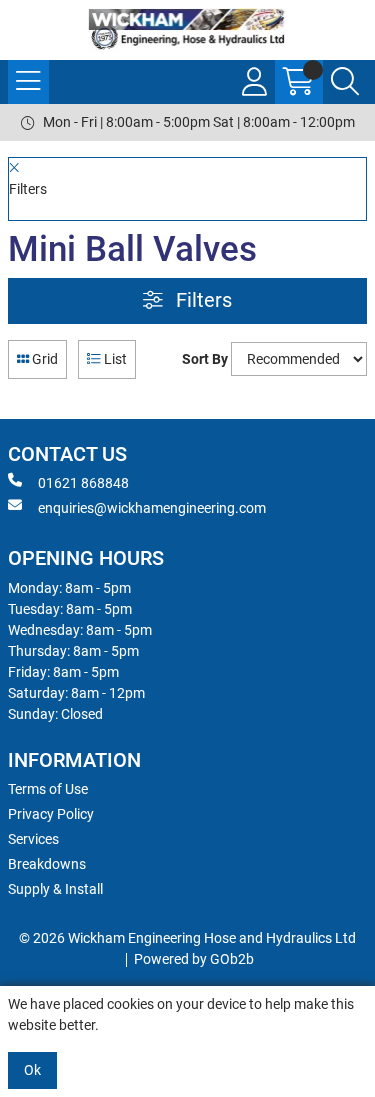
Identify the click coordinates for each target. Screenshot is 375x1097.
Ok (32, 1070)
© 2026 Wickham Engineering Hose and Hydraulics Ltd (187, 938)
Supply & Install (55, 889)
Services (33, 839)
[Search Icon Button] (345, 82)
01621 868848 (83, 483)
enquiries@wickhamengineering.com (152, 508)
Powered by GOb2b (194, 959)
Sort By (205, 359)
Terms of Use (48, 789)
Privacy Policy (51, 814)
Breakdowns (47, 864)
